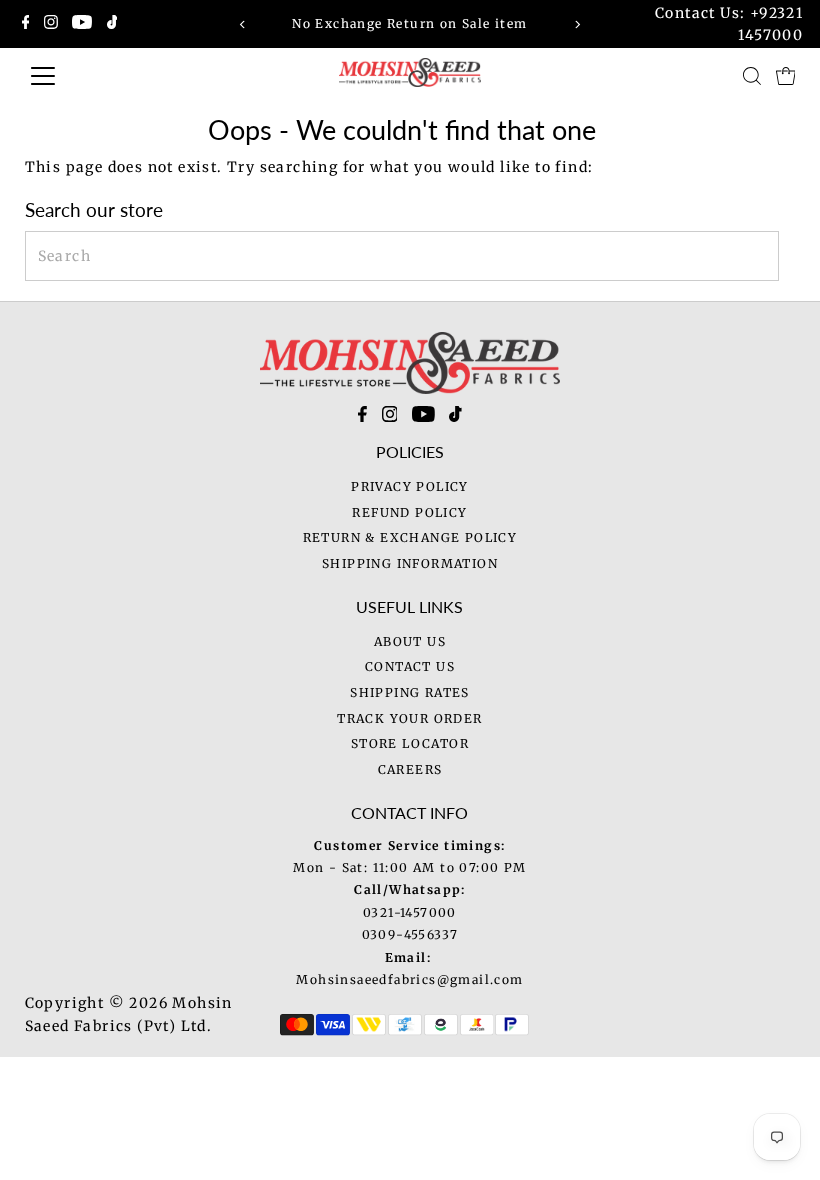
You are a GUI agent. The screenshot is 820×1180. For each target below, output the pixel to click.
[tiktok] (455, 418)
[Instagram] (51, 24)
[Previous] (243, 24)
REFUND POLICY (409, 512)
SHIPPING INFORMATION (410, 563)
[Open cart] (786, 76)
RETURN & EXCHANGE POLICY (410, 537)
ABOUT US (410, 641)
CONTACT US (410, 666)
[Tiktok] (112, 24)
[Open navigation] (113, 76)
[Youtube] (82, 24)
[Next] (576, 24)
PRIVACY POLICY (410, 486)
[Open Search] (752, 76)
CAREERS (410, 769)
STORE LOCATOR (410, 743)
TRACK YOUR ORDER (409, 718)
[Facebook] (26, 24)
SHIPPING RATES (410, 692)
